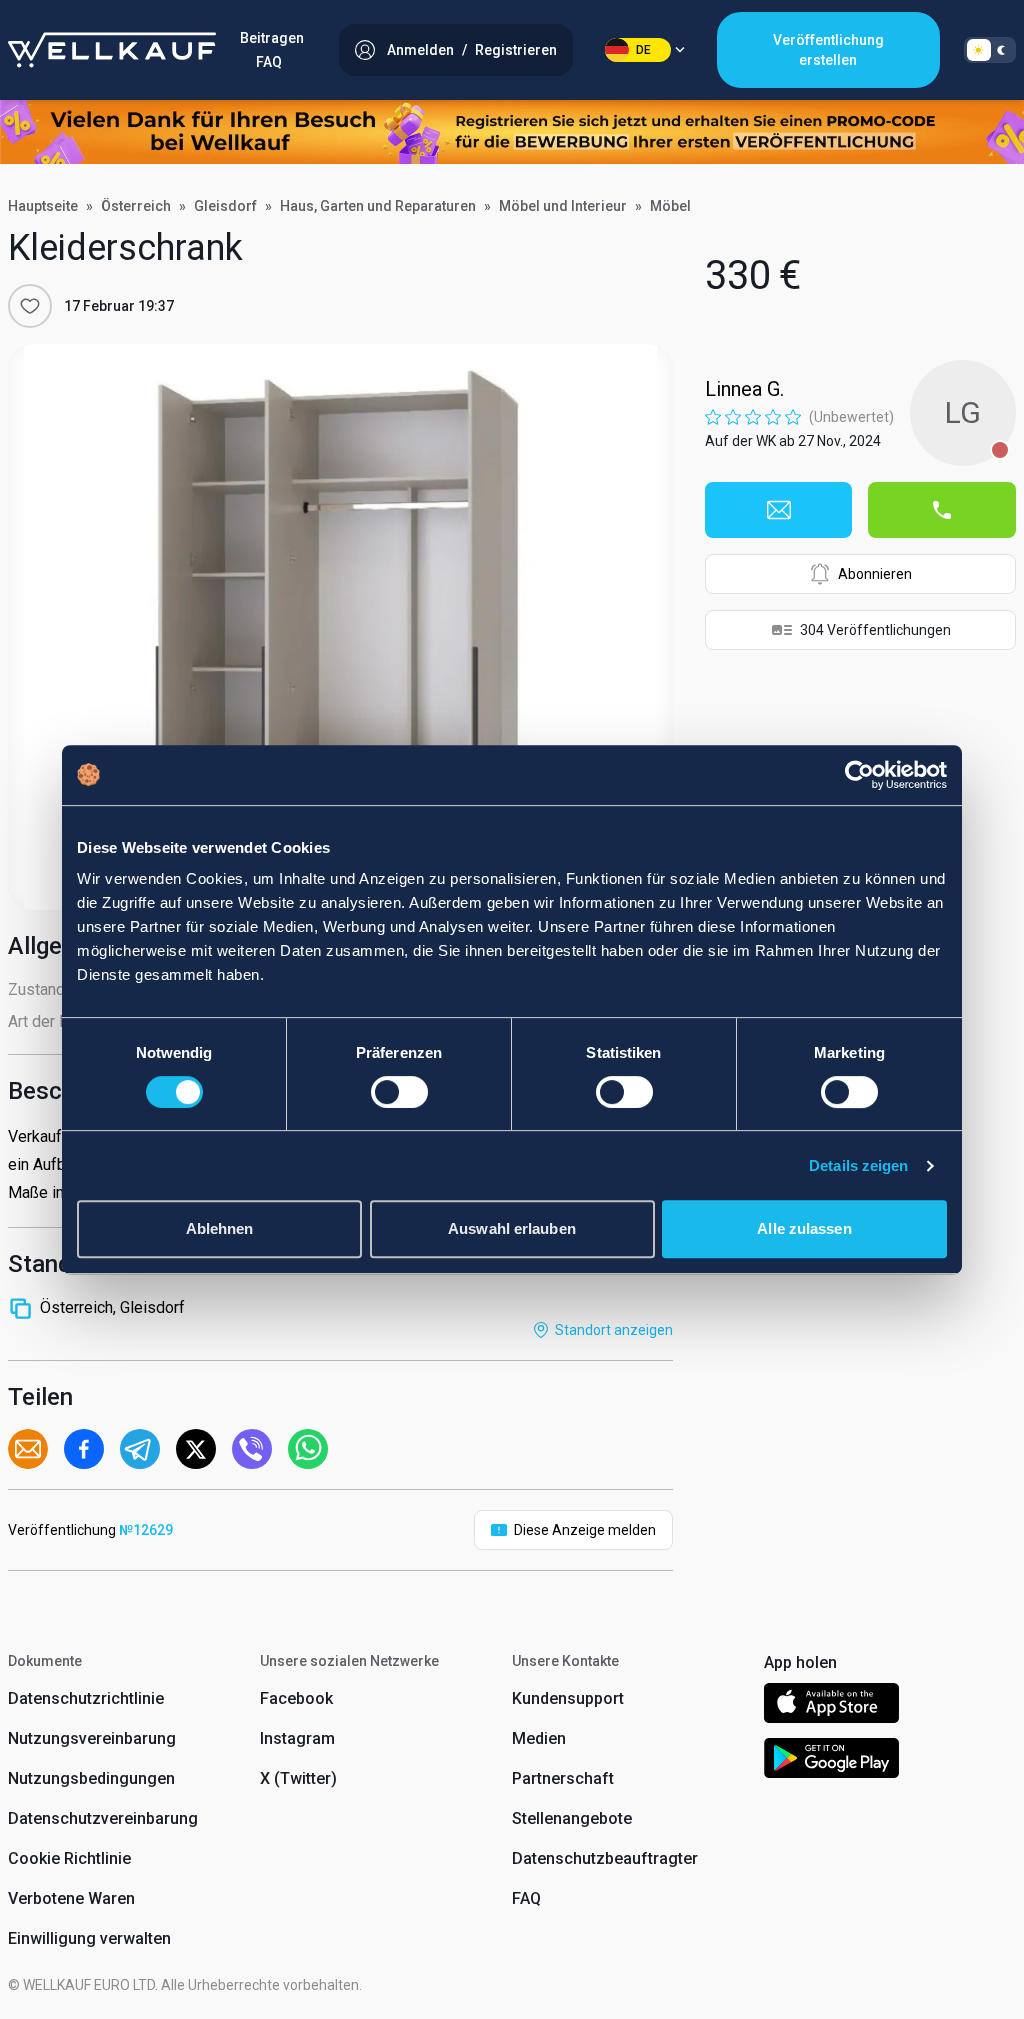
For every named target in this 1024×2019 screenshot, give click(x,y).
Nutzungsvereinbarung (92, 1738)
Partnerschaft (563, 1778)
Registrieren (516, 50)
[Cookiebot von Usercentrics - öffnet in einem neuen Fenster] (859, 775)
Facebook (296, 1698)
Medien (539, 1738)
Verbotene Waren (71, 1898)
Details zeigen (858, 1165)
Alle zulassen (804, 1228)
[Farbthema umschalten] (990, 50)
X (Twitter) (298, 1778)
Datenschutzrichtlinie (86, 1698)
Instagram (297, 1738)
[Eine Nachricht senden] (779, 510)
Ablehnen (220, 1228)
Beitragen (272, 38)
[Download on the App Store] (831, 1706)
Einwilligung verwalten (89, 1938)
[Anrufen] (942, 510)
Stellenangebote (572, 1818)
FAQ (269, 62)
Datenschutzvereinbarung (103, 1818)
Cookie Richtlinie (69, 1858)
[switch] (399, 1092)
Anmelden (420, 50)
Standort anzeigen (614, 1330)
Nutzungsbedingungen (91, 1778)
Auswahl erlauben (512, 1228)
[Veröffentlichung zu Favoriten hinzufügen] (30, 306)
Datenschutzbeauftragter (605, 1858)
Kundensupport (568, 1698)
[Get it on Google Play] (832, 1761)
